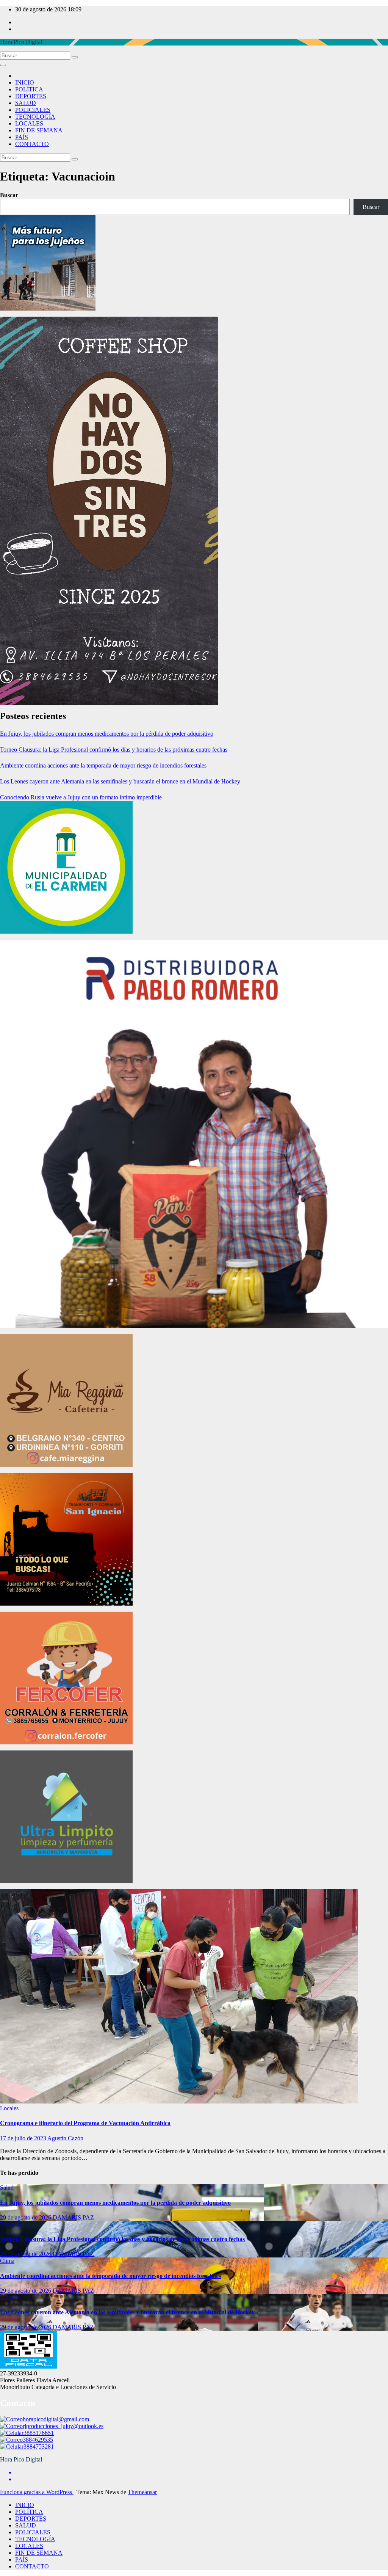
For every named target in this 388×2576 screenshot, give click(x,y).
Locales (9, 2108)
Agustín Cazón (65, 2138)
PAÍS (22, 137)
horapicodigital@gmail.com (56, 2419)
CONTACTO (32, 144)
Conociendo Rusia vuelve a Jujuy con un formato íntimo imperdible (81, 797)
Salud (7, 2187)
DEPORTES (31, 96)
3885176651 (39, 2433)
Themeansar (142, 2492)
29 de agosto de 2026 (26, 2217)
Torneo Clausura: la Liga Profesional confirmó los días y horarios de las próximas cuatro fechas (114, 750)
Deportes (11, 2224)
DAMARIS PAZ (73, 2217)
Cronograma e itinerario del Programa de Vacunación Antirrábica (85, 2123)
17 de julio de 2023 (24, 2138)
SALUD (26, 103)
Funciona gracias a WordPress (37, 2492)
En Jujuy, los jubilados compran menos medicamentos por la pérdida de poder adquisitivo (107, 734)
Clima (7, 2261)
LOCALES (29, 123)
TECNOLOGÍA (35, 117)
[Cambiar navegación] (3, 65)
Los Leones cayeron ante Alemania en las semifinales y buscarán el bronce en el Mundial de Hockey (120, 781)
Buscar (9, 195)
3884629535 (38, 2440)
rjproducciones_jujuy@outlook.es (63, 2426)
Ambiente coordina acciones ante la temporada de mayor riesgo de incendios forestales (103, 765)
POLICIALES (33, 110)
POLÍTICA (29, 89)
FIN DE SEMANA (39, 130)
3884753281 (39, 2446)
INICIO (25, 82)
